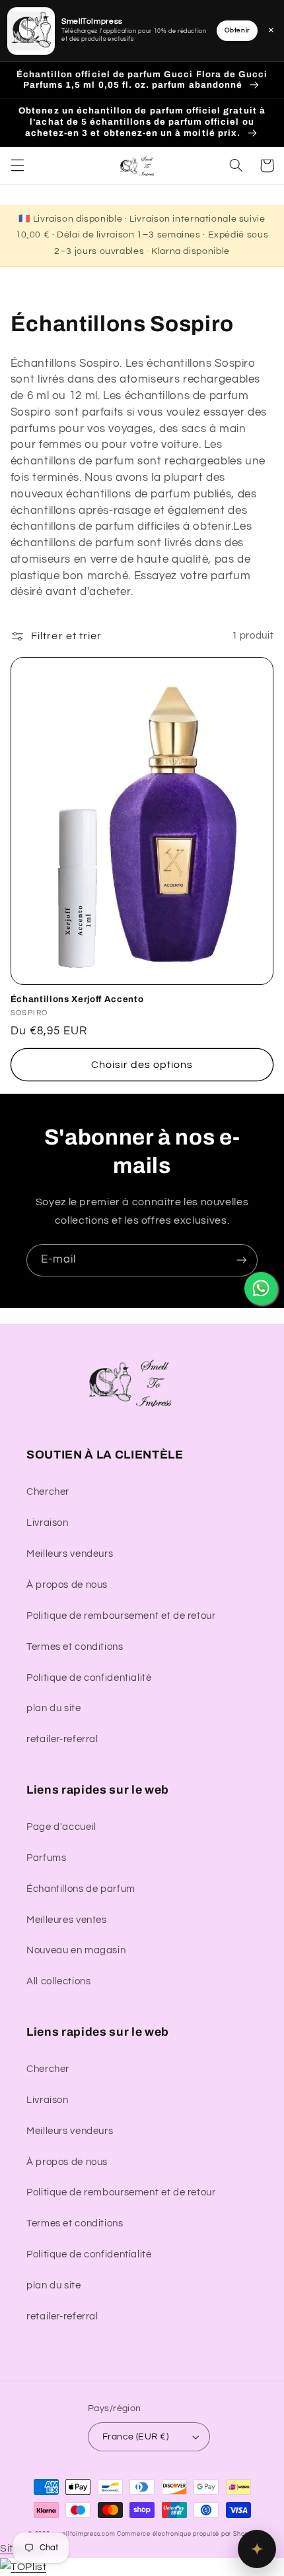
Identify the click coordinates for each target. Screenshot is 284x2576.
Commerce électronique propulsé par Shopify (187, 2534)
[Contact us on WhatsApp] (261, 1288)
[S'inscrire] (242, 1260)
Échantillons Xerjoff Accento (77, 999)
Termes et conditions (75, 1647)
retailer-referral (62, 1739)
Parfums (46, 1858)
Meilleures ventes (67, 1920)
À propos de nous (67, 1585)
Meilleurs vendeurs (70, 1554)
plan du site (54, 1708)
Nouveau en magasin (76, 1950)
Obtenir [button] (237, 30)
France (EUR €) (135, 2437)
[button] (17, 166)
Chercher (48, 1492)
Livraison (48, 1523)
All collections (58, 1981)
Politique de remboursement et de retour (121, 1616)
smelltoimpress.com (84, 2534)
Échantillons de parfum (81, 1889)
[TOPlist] (23, 2567)
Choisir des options (142, 1065)
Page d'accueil (61, 1827)
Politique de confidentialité (89, 1678)
